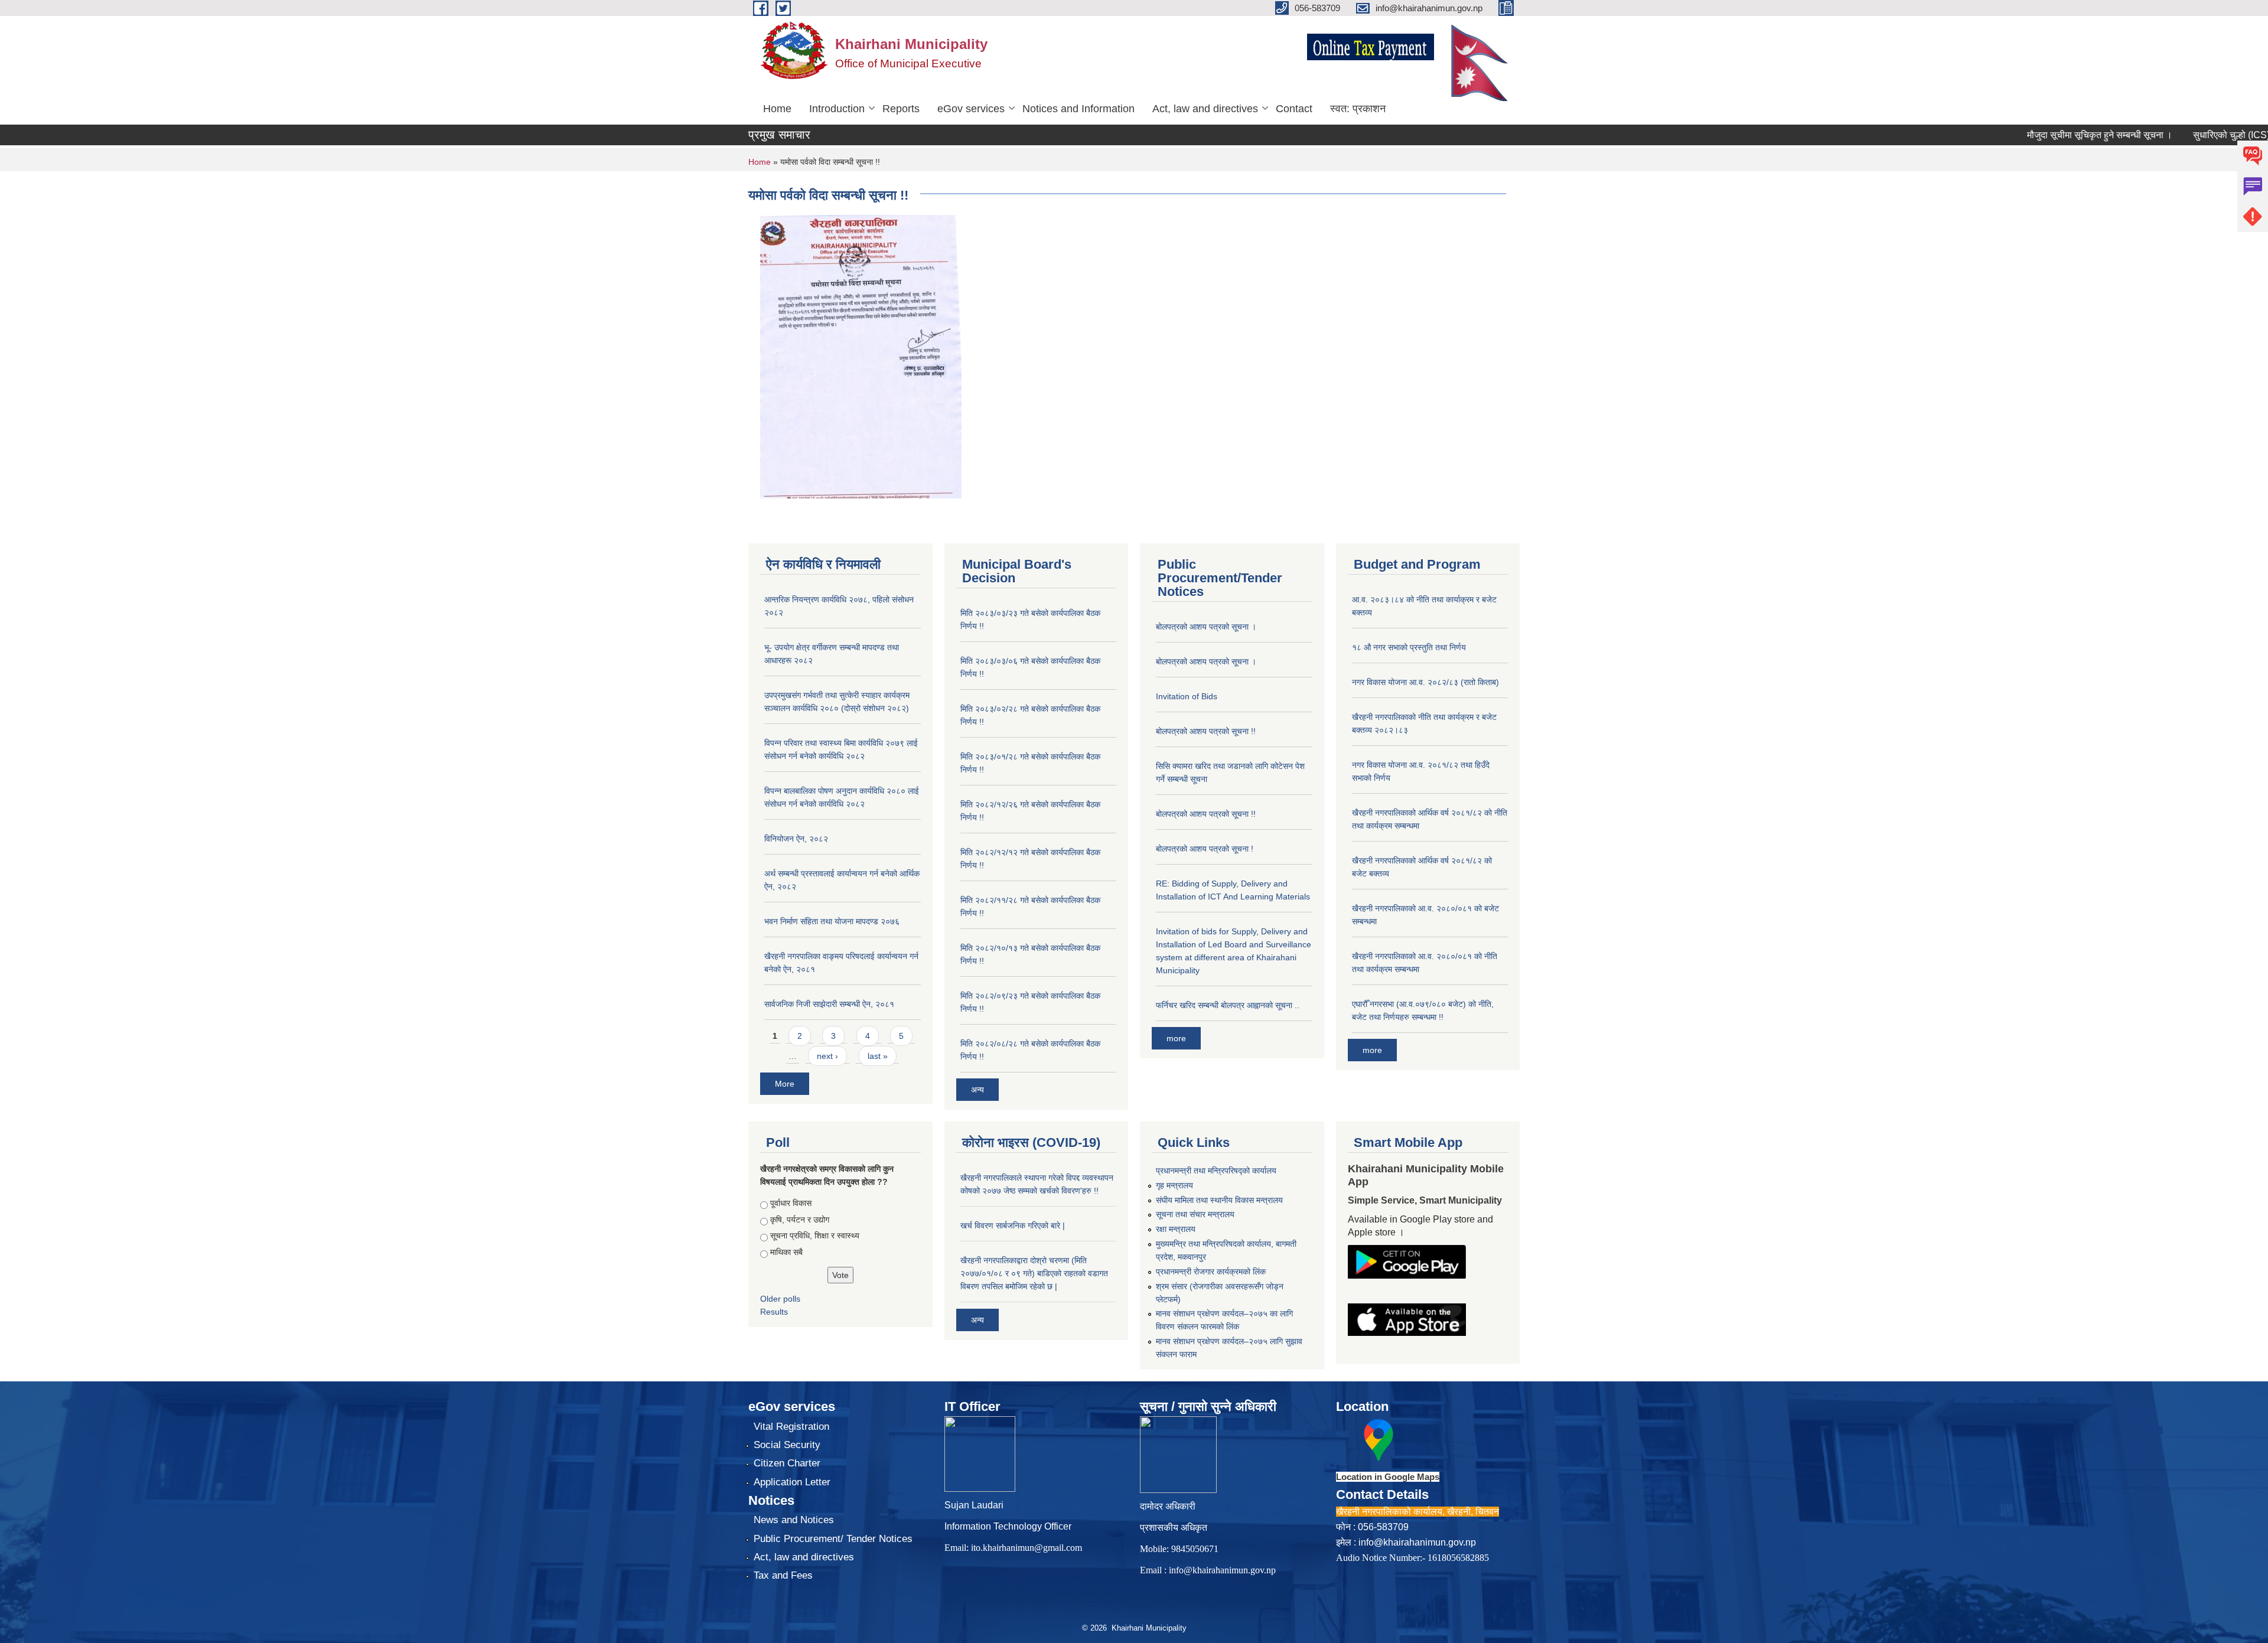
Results (774, 1312)
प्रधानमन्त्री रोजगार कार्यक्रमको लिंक (1211, 1272)
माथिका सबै (786, 1252)
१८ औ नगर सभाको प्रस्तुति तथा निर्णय (1409, 647)
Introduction (837, 109)
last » (878, 1056)
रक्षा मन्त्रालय (1176, 1229)
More (785, 1084)
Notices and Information (1078, 109)
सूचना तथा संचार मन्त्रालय (1195, 1214)
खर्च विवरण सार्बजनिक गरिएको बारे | (1013, 1225)
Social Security (787, 1445)
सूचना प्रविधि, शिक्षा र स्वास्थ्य (815, 1235)
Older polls (780, 1299)
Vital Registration (791, 1427)
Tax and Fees (783, 1575)
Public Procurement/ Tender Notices (833, 1539)
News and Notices (794, 1520)
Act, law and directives (1205, 109)
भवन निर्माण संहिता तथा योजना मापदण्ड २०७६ (832, 921)
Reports (901, 109)
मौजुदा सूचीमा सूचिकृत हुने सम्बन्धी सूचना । (2054, 135)
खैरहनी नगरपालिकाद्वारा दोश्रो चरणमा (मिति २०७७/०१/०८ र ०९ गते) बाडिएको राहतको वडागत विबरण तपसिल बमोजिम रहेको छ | (1034, 1273)
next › (827, 1056)
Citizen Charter (787, 1463)
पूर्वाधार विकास (791, 1203)
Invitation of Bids (1187, 696)
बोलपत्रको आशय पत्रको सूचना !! (1206, 731)
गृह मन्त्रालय (1174, 1185)
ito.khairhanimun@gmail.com (1027, 1548)
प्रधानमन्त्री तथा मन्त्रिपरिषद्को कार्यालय (1216, 1171)
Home (777, 109)
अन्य (977, 1090)
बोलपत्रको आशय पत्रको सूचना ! (1205, 849)
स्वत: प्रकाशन (1358, 109)
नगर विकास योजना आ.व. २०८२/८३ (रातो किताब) (1425, 682)
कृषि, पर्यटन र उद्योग (800, 1220)
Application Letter (792, 1482)
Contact (1294, 109)
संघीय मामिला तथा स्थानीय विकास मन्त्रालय (1219, 1200)
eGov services (971, 109)
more (1176, 1038)
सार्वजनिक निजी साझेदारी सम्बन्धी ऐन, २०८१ (829, 1004)
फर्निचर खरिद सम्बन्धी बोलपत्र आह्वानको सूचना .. (1228, 1005)
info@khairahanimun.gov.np (1222, 1570)
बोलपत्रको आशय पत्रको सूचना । (1206, 627)
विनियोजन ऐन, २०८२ (796, 839)
